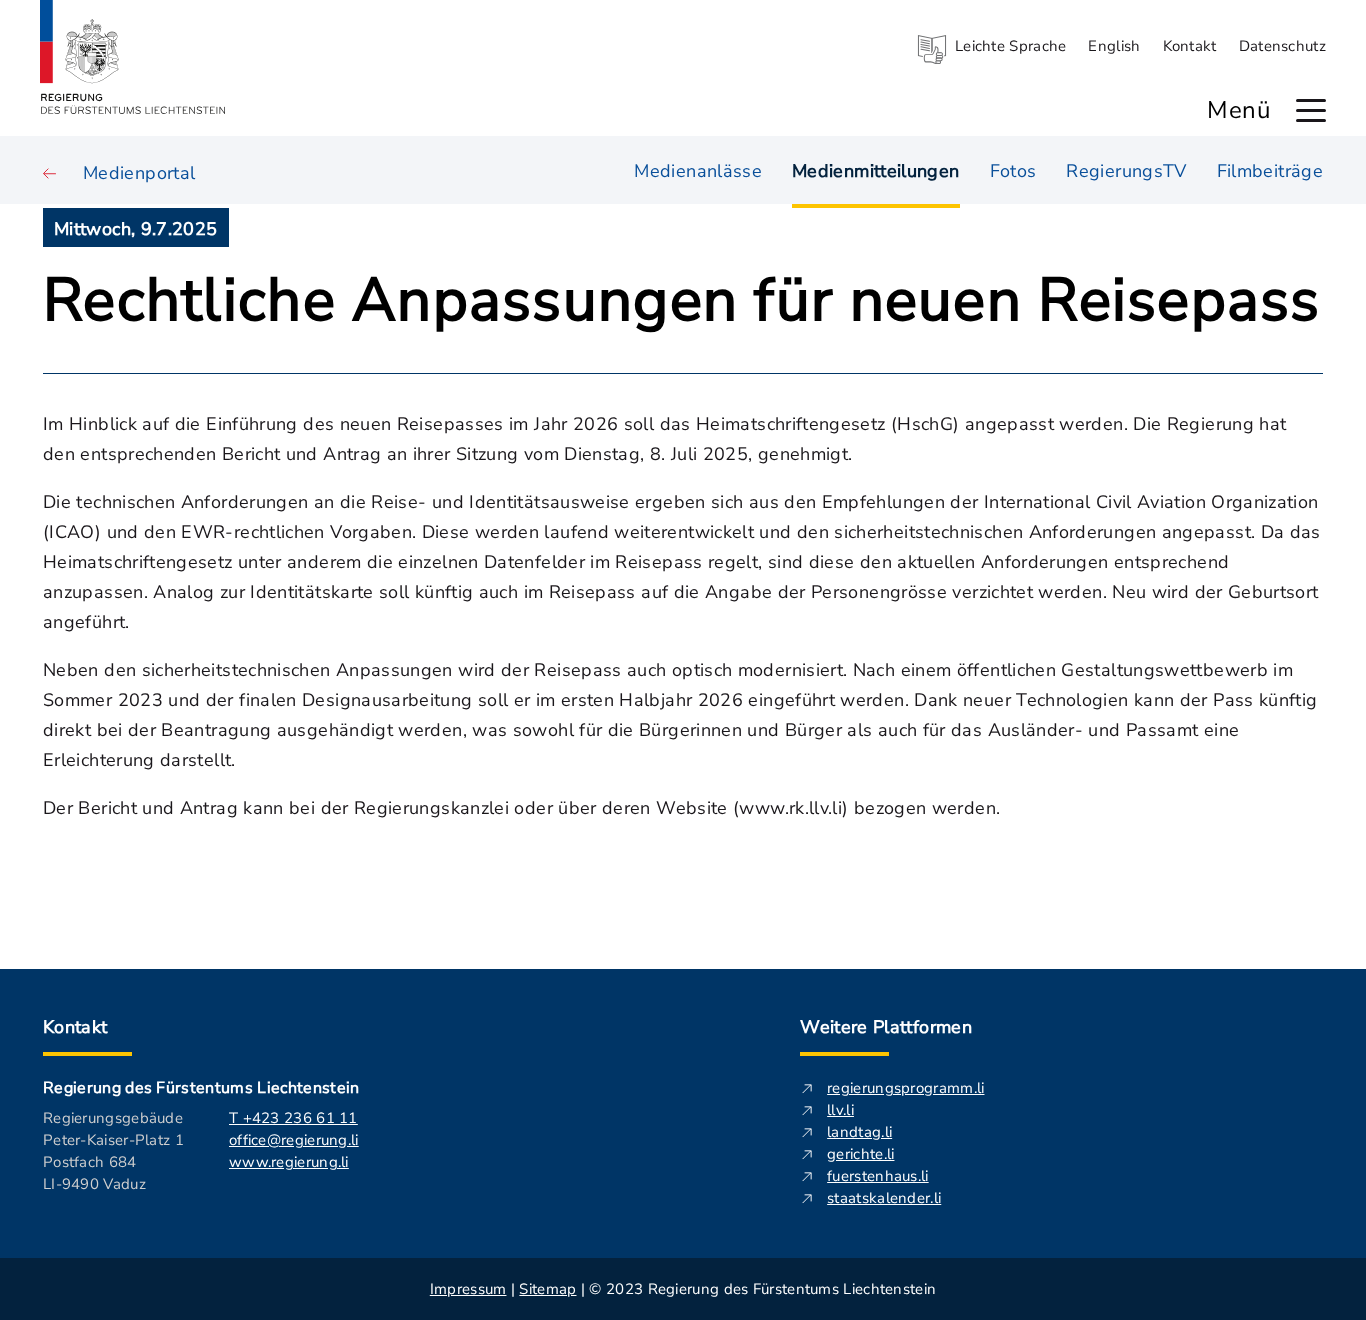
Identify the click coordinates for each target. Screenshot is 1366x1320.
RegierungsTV (1126, 171)
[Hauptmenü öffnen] (1311, 110)
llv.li (840, 1110)
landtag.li (859, 1132)
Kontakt (1190, 46)
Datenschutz (1282, 46)
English (1114, 46)
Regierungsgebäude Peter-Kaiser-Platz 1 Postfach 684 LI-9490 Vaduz (113, 1151)
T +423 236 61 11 (293, 1118)
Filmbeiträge (1270, 171)
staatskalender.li (884, 1198)
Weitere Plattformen (886, 1027)
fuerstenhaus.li (878, 1176)
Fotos (1013, 171)
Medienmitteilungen (875, 171)
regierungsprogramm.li (905, 1088)
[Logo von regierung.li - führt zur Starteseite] (133, 57)
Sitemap (547, 1289)
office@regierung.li (294, 1140)
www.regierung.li (289, 1162)
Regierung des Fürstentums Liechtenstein (201, 1088)
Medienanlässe (698, 171)
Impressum (468, 1289)
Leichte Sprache (1011, 46)
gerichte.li (860, 1154)
